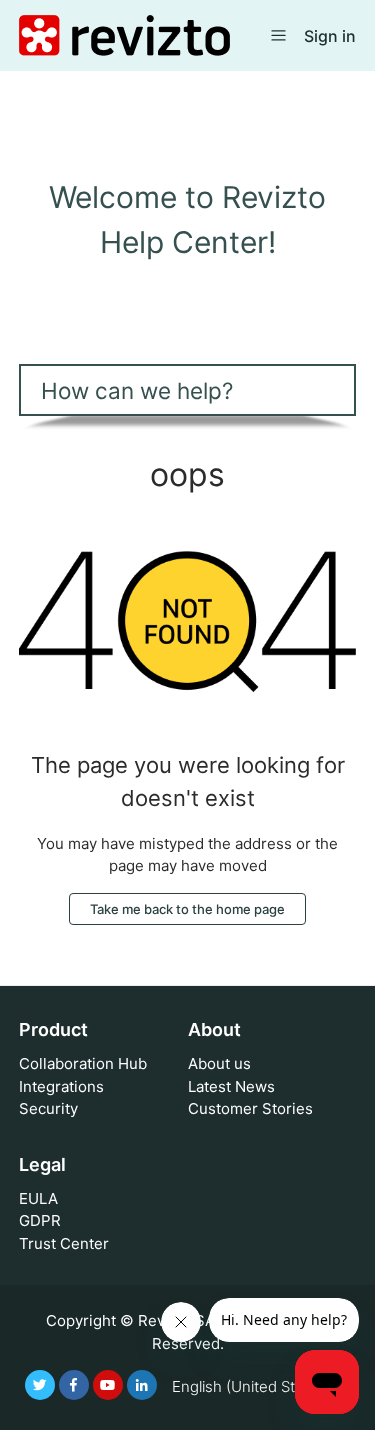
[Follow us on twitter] (40, 1385)
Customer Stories (250, 1108)
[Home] (124, 34)
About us (219, 1063)
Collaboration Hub (83, 1063)
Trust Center (64, 1243)
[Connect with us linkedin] (142, 1385)
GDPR (40, 1220)
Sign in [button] (330, 36)
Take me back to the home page (187, 909)
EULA (38, 1198)
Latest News (231, 1086)
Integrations (61, 1086)
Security (48, 1108)
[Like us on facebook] (74, 1385)
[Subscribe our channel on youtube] (108, 1385)
